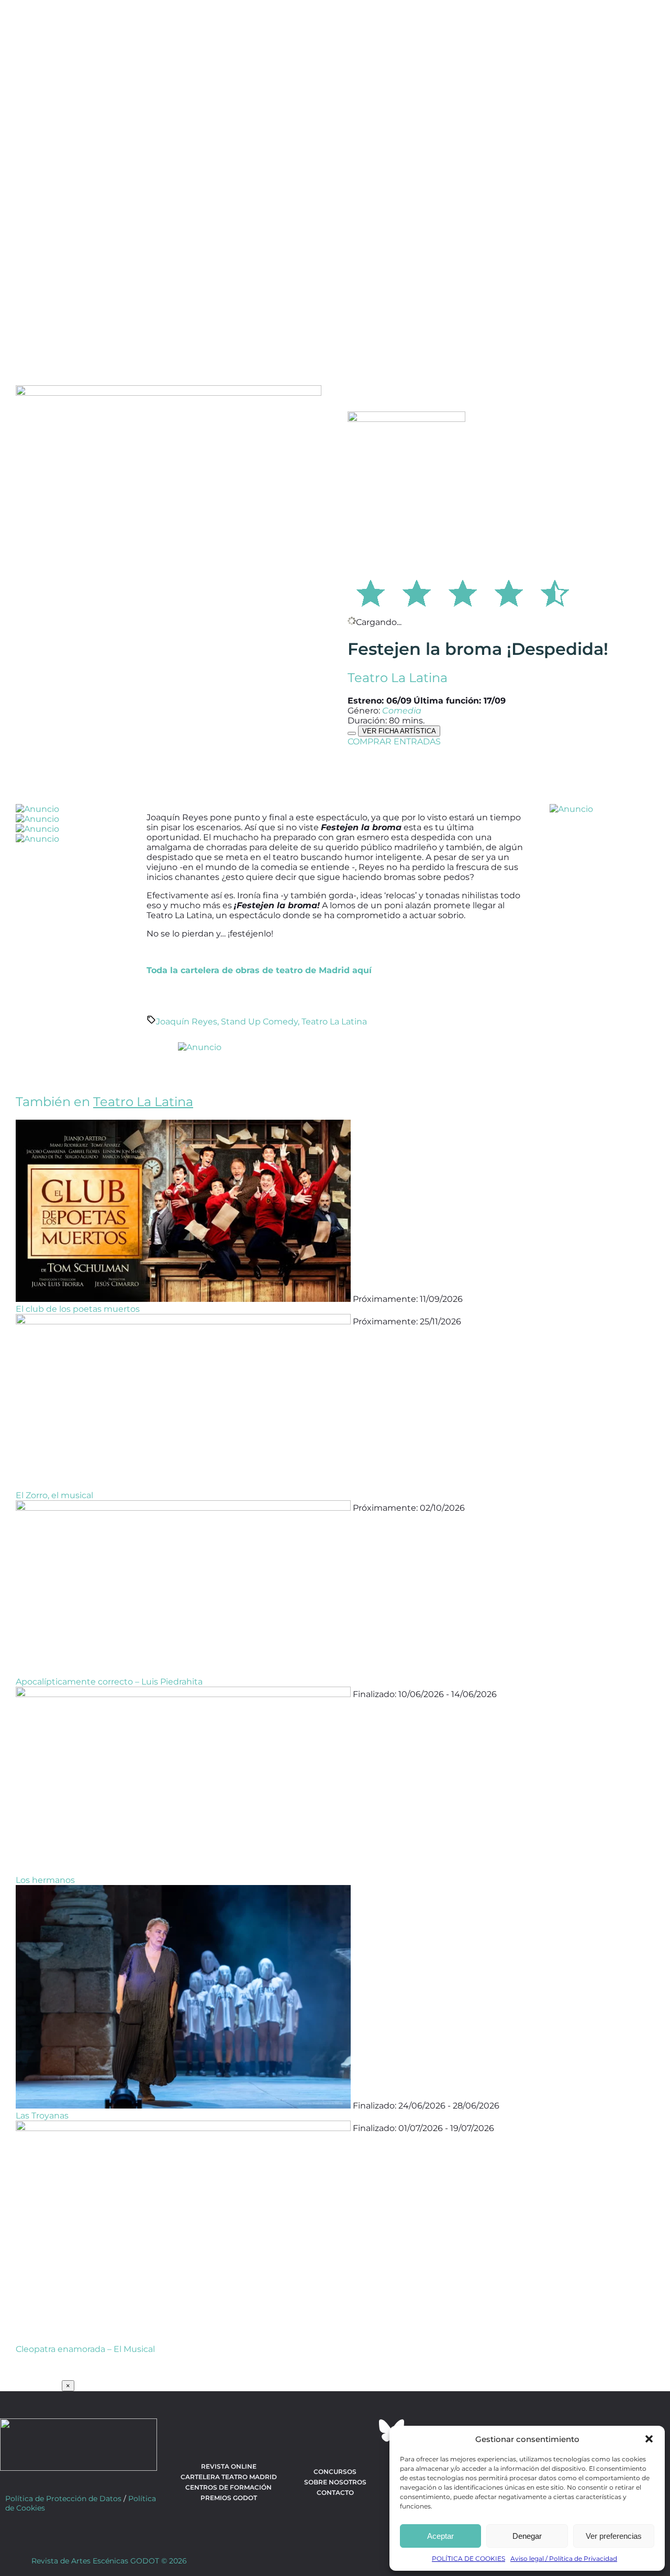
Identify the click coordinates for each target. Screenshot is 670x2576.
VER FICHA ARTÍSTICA (399, 731)
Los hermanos (45, 1880)
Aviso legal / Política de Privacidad (564, 2558)
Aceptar (440, 2536)
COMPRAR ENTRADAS (394, 741)
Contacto (335, 2493)
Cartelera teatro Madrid (229, 2477)
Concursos (335, 2472)
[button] (649, 2439)
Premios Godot (229, 2498)
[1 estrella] (371, 592)
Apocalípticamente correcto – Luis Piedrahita (109, 1682)
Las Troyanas (42, 2116)
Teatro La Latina (398, 678)
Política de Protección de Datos (63, 2499)
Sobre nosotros (335, 2482)
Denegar (527, 2536)
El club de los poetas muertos (78, 1309)
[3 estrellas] (463, 592)
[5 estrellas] (555, 592)
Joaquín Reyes (187, 1022)
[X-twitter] (307, 2430)
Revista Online (229, 2466)
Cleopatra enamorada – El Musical (85, 2349)
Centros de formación (228, 2487)
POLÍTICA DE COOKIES (468, 2558)
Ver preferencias (614, 2536)
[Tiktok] (363, 2430)
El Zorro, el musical (54, 1495)
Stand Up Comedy (259, 1022)
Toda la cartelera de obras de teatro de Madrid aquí (259, 970)
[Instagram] (335, 2430)
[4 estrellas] (509, 592)
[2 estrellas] (417, 592)
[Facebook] (278, 2430)
